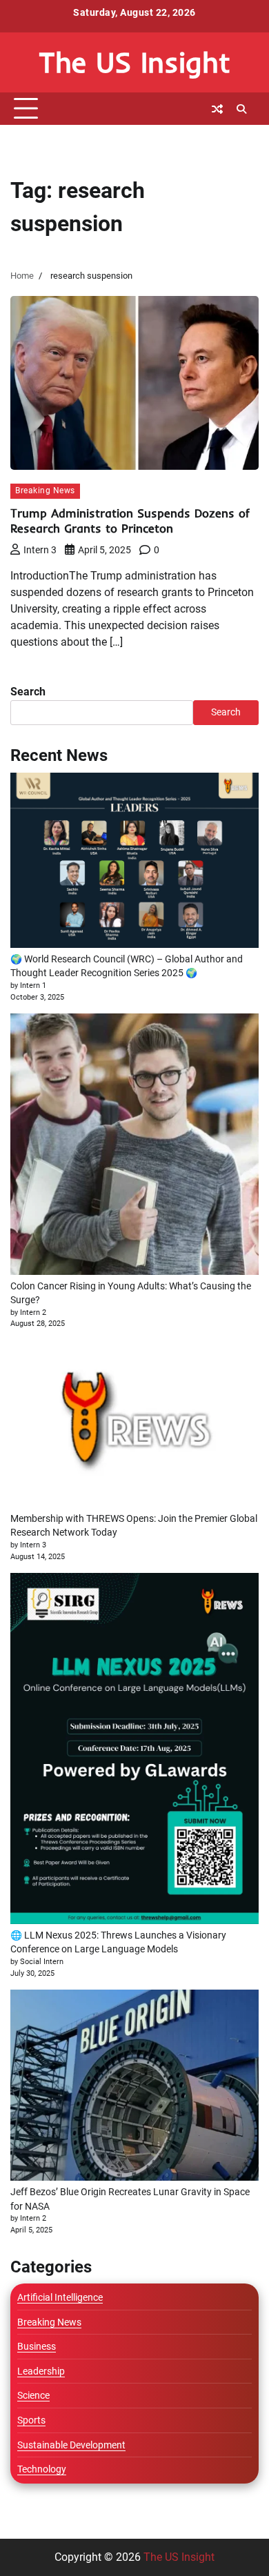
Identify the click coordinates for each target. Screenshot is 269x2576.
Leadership (41, 2371)
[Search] (241, 109)
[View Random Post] (217, 109)
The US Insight (134, 62)
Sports (31, 2420)
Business (37, 2346)
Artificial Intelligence (60, 2297)
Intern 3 (40, 550)
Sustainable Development (71, 2445)
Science (33, 2395)
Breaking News (45, 491)
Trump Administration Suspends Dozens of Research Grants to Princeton (130, 521)
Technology (42, 2469)
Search (28, 692)
